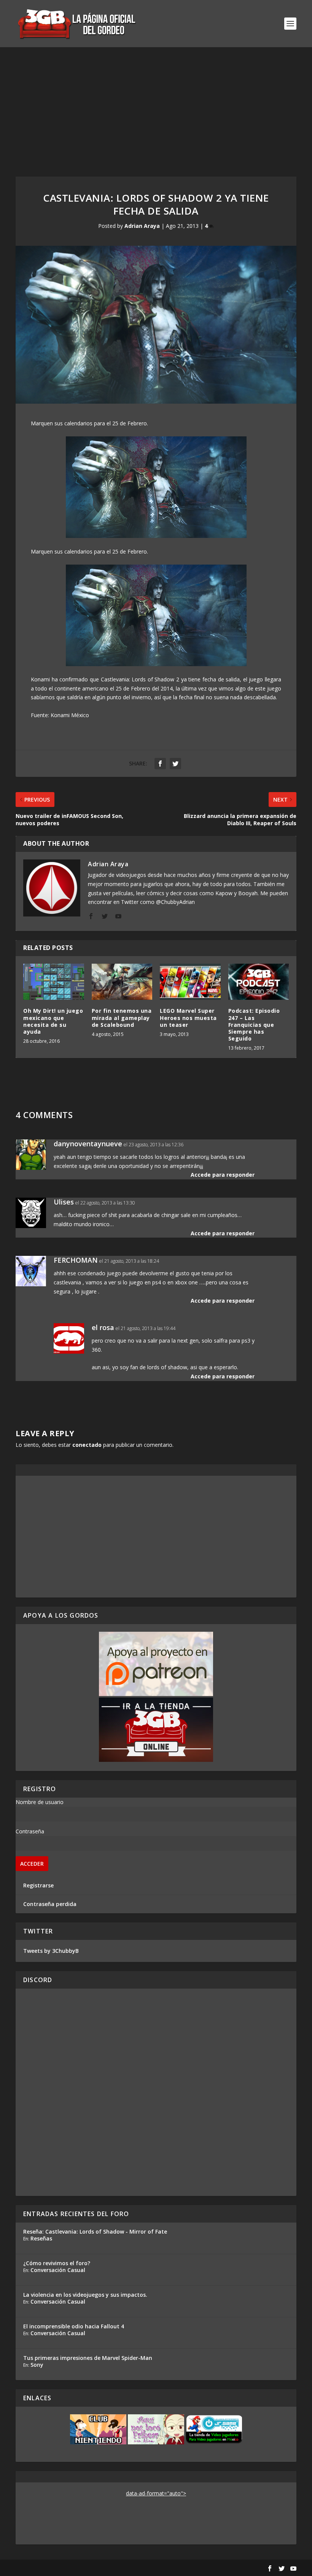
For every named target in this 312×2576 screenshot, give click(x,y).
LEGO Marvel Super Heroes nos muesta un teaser (188, 1018)
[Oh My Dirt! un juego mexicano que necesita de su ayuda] (54, 982)
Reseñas (41, 2238)
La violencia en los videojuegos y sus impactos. (85, 2295)
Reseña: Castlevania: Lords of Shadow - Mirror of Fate (95, 2232)
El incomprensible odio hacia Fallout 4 (74, 2326)
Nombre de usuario (40, 1802)
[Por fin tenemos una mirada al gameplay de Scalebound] (122, 982)
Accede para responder (223, 1175)
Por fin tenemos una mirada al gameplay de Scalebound (122, 1018)
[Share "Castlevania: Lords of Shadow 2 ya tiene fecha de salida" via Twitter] (175, 764)
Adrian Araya (142, 226)
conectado (87, 1445)
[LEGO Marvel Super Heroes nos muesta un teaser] (190, 982)
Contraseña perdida (50, 1904)
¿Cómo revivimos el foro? (57, 2263)
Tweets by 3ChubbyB (51, 1951)
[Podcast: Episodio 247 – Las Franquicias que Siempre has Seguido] (259, 982)
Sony (37, 2365)
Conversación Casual (58, 2270)
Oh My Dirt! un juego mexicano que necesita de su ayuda (53, 1021)
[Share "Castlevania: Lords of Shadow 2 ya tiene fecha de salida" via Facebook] (160, 764)
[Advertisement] (156, 104)
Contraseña (30, 1831)
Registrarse (38, 1885)
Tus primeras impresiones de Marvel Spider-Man (88, 2358)
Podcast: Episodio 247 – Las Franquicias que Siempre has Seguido (254, 1025)
